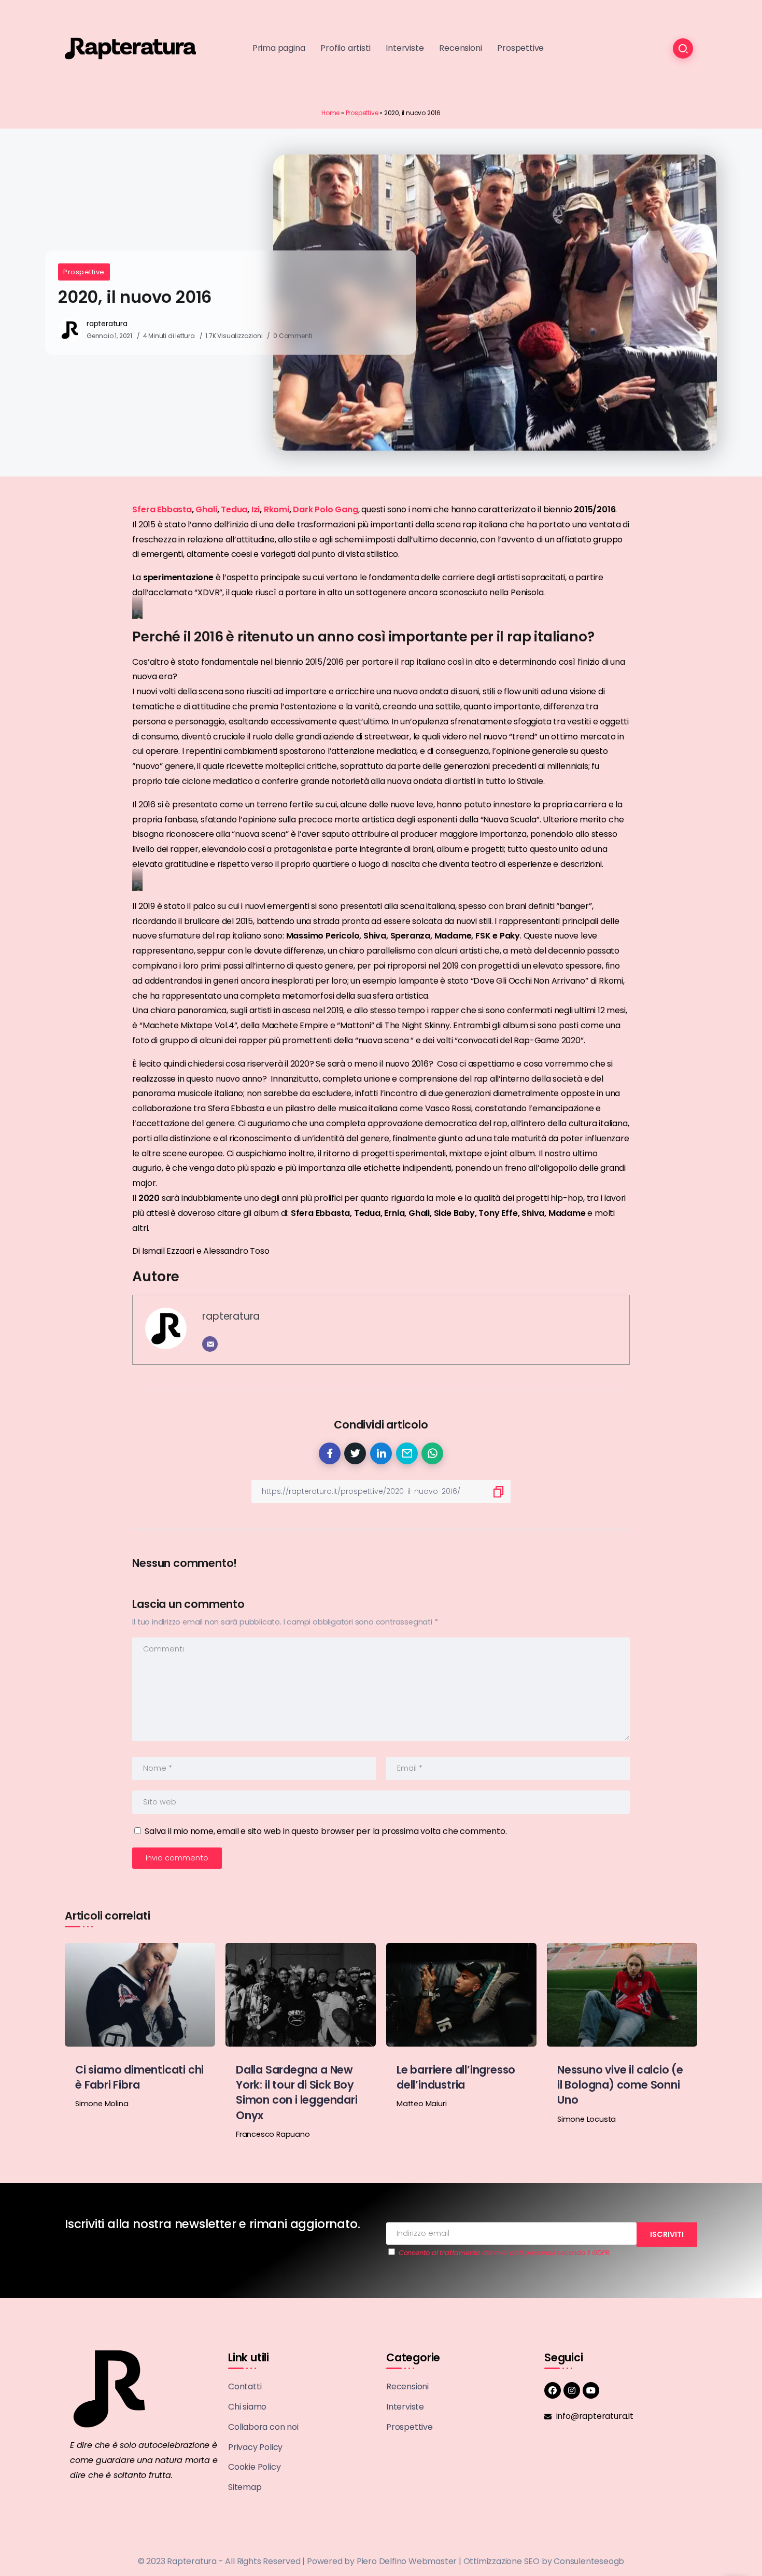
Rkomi (277, 509)
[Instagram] (572, 2390)
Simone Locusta (587, 2119)
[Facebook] (553, 2390)
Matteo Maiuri (421, 2104)
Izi (256, 509)
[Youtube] (591, 2390)
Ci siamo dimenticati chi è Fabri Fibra (139, 2077)
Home (330, 113)
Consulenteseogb (589, 2561)
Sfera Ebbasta (162, 509)
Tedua (234, 509)
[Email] (210, 1344)
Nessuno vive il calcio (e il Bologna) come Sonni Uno (620, 2085)
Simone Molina (102, 2104)
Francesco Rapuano (273, 2134)
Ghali (206, 509)
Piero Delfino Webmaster (407, 2561)
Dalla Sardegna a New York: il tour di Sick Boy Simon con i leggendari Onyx (297, 2092)
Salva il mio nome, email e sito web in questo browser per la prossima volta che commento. (326, 1831)
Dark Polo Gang (325, 509)
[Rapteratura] (130, 48)
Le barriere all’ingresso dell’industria (456, 2077)
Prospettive (362, 113)
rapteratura (107, 324)
